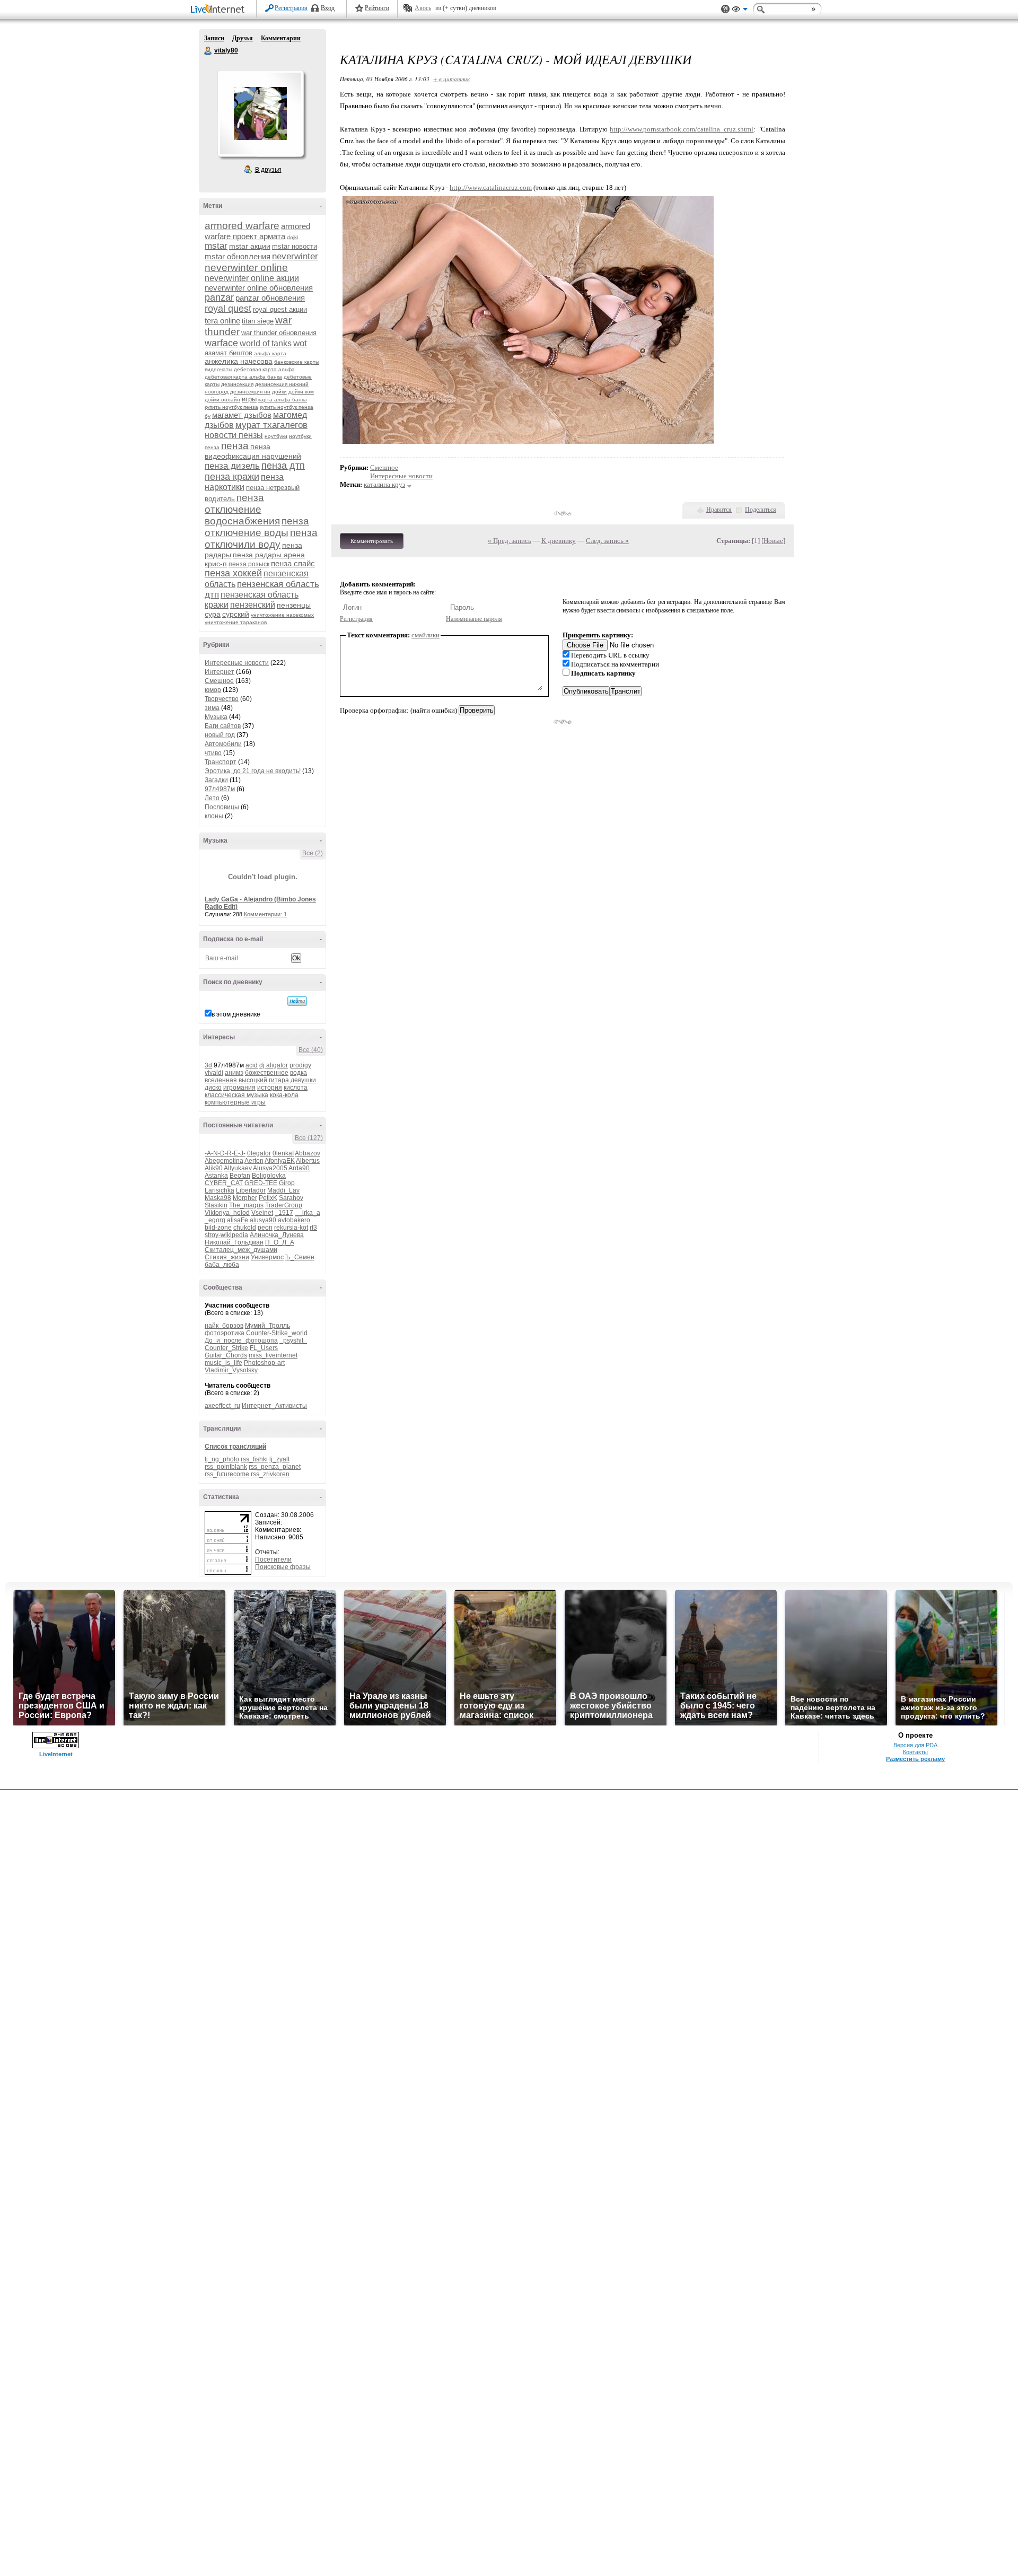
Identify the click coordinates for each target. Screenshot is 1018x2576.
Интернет (220, 672)
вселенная (221, 1080)
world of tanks (266, 343)
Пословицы (222, 807)
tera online (222, 321)
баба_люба (222, 1265)
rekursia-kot (291, 1228)
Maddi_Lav (283, 1190)
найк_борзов (224, 1326)
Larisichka (220, 1190)
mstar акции (250, 246)
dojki (292, 237)
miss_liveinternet (273, 1355)
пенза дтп (283, 466)
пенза (235, 446)
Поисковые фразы (283, 1567)
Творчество (222, 699)
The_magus (246, 1205)
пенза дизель (232, 466)
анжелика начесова (239, 361)
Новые (773, 541)
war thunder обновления (279, 333)
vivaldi (214, 1073)
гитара (279, 1080)
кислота (296, 1088)
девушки (303, 1080)
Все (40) (311, 1050)
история (270, 1088)
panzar (219, 297)
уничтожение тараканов (236, 622)
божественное (267, 1073)
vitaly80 (208, 51)
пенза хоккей (233, 573)
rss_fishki (254, 1459)
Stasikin (216, 1205)
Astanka (216, 1176)
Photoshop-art (264, 1363)
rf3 (313, 1228)
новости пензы (234, 435)
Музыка (216, 717)
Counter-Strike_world (277, 1333)
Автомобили (223, 744)
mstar (216, 246)
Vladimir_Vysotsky (231, 1370)
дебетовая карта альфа (264, 369)
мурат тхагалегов (271, 425)
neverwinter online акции (252, 278)
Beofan (240, 1176)
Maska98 (218, 1198)
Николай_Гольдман (234, 1242)
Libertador (251, 1190)
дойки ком (301, 392)
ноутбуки (276, 436)
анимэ (234, 1073)
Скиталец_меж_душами (241, 1250)
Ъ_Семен (300, 1257)
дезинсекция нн (250, 392)
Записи (214, 38)
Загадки (216, 780)
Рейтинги (377, 8)
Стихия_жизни (227, 1257)
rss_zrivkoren (270, 1474)
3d (208, 1065)
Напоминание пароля (474, 619)
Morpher (245, 1198)
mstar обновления (238, 256)
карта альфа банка (283, 400)
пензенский (253, 605)
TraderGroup (284, 1205)
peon (265, 1228)
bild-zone (218, 1228)
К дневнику (559, 541)
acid (252, 1065)
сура (213, 614)
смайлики (425, 635)
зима (212, 708)
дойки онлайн (222, 400)
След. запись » (607, 541)
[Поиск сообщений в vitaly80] (297, 1001)
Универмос (267, 1257)
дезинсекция (237, 384)
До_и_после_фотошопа (241, 1340)
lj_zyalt (279, 1459)
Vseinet (262, 1213)
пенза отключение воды (257, 527)
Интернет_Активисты (274, 1406)
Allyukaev (238, 1168)
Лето (212, 798)
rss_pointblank (226, 1467)
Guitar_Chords (226, 1355)
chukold (245, 1228)
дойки (279, 392)
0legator (259, 1153)
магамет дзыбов (242, 415)
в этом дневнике (236, 1014)
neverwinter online (246, 268)
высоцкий (253, 1080)
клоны (214, 816)
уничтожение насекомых (282, 615)
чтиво (213, 753)
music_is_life (223, 1363)
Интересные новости (237, 663)
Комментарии (281, 38)
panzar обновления (270, 298)
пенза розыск (249, 564)
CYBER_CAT (224, 1183)
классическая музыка (236, 1095)
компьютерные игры (235, 1102)
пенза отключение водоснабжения (242, 509)
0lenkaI (283, 1153)
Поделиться (761, 510)
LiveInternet (220, 10)
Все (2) (313, 853)
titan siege (258, 321)
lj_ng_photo (222, 1459)
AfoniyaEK (280, 1161)
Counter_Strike (226, 1348)
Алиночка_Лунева (277, 1235)
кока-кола (284, 1095)
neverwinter (295, 256)
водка (299, 1073)
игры (249, 399)
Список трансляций (235, 1447)
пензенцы (294, 605)
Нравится (719, 510)
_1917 (284, 1213)
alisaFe (238, 1220)
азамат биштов (229, 353)
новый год (220, 735)
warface (221, 343)
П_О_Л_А (280, 1242)
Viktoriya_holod (227, 1213)
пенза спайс (293, 563)
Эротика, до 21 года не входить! (253, 771)
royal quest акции (280, 309)
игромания (239, 1088)
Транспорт (221, 762)
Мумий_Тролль (267, 1326)
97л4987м (220, 789)
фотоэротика (225, 1333)
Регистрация (291, 8)
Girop (287, 1183)
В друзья (268, 170)
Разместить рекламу (915, 1759)
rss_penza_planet (275, 1467)
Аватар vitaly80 (260, 113)
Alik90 (214, 1168)
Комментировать (372, 541)
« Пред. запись (510, 541)
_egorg (215, 1220)
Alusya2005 (270, 1168)
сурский (236, 614)
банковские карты (297, 362)
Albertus (308, 1161)
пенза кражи (232, 477)
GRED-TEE (261, 1183)
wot (300, 343)
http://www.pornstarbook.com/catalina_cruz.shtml (682, 129)
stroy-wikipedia (226, 1235)
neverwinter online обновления (259, 288)
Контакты (915, 1752)
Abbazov (308, 1153)
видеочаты (218, 369)
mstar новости (295, 246)
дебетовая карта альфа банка (243, 377)
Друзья (243, 38)
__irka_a (308, 1213)
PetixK (268, 1198)
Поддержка (725, 9)
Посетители (273, 1559)
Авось (423, 8)
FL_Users (264, 1348)
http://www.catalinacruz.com (491, 187)
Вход (328, 8)
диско (213, 1088)
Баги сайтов (223, 726)
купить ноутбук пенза (231, 407)
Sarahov (291, 1198)
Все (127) (309, 1138)
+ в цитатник (451, 79)
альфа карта (270, 353)
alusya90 (263, 1220)
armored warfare (242, 226)
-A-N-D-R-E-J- (225, 1153)
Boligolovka (269, 1176)
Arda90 (299, 1168)
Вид (740, 11)
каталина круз (384, 484)
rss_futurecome (227, 1474)
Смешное (219, 681)
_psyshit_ (293, 1340)
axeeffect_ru (222, 1406)
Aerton (254, 1161)
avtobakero (294, 1220)
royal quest (228, 309)
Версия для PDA (915, 1745)
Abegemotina (224, 1161)
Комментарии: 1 (265, 914)
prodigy (300, 1065)
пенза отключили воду (261, 538)
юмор (213, 690)
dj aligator (274, 1065)
